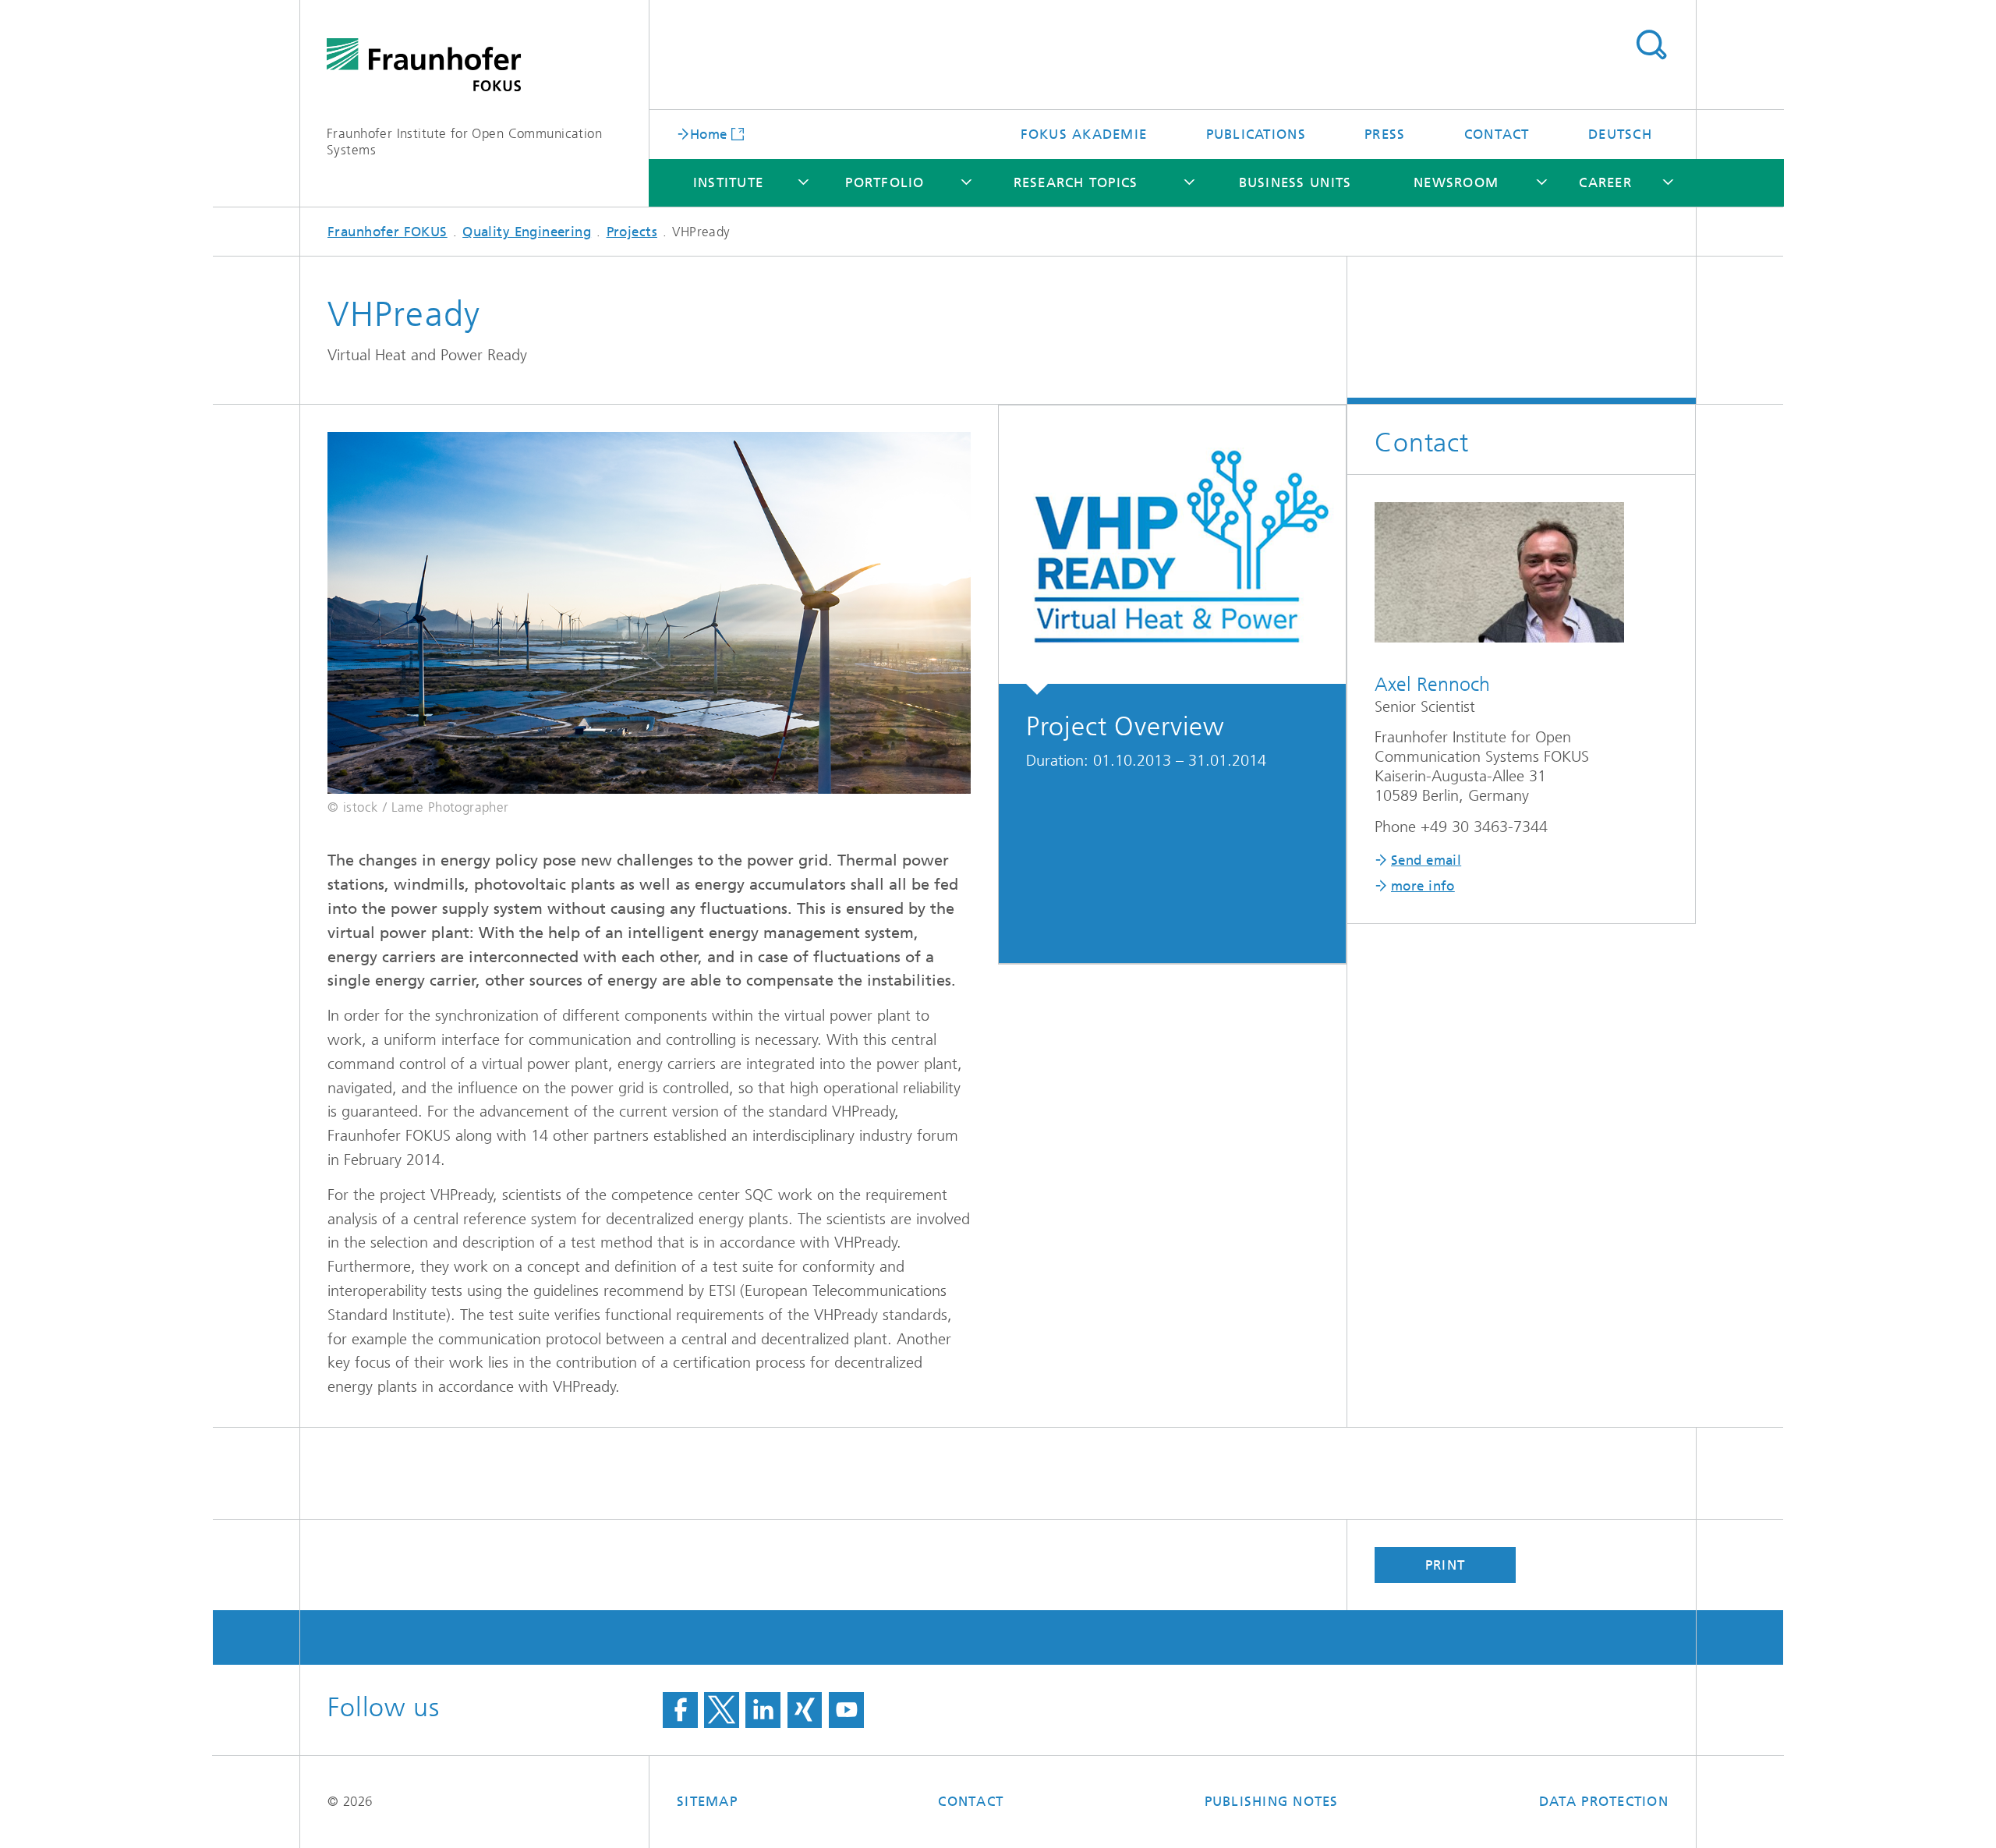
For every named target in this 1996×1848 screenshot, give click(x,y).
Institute (728, 182)
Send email (1426, 860)
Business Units (1295, 182)
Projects (632, 232)
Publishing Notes (1272, 1801)
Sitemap (707, 1801)
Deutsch (1620, 134)
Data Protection (1604, 1801)
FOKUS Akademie (1084, 134)
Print (1445, 1565)
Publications (1256, 134)
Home (709, 133)
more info (1423, 886)
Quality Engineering (527, 232)
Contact (1497, 134)
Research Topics (1076, 182)
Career (1605, 182)
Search (1651, 45)
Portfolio (885, 182)
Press (1385, 134)
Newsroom (1456, 182)
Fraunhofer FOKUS (388, 232)
